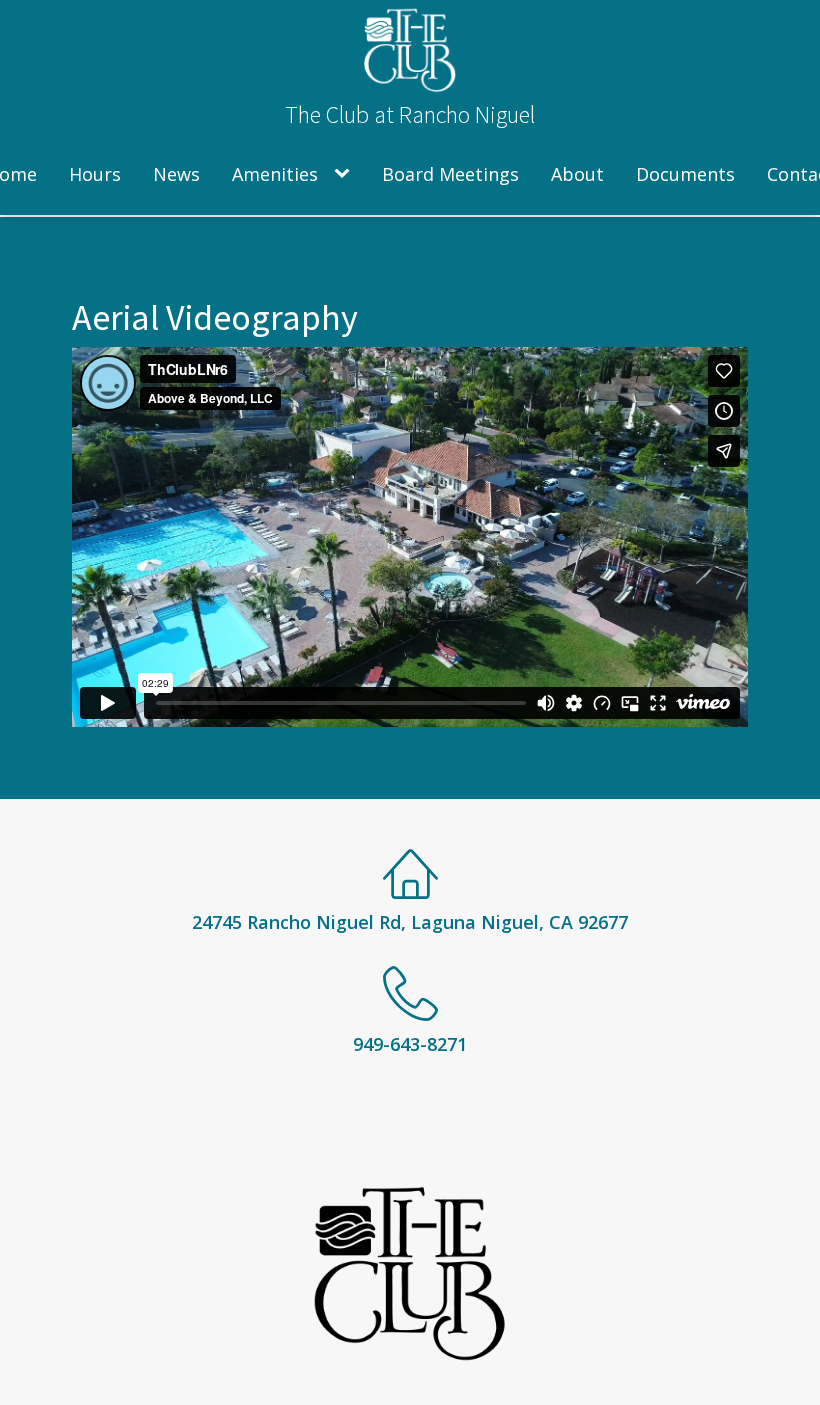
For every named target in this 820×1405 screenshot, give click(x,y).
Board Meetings (450, 174)
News (176, 174)
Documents (685, 174)
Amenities (275, 174)
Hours (95, 174)
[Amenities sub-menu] (346, 174)
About (577, 174)
